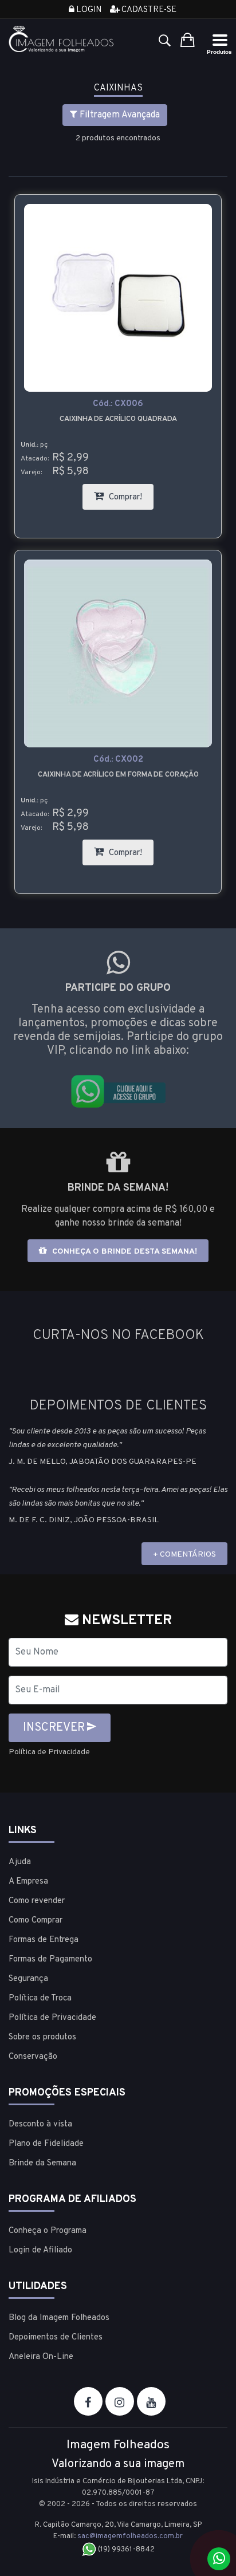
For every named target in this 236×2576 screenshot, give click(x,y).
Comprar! (130, 493)
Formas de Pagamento (50, 1959)
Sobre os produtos (42, 2037)
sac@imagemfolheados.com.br (130, 2536)
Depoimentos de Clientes (56, 2337)
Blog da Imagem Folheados (59, 2318)
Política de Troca (40, 1998)
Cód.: (118, 404)
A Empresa (28, 1882)
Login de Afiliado (40, 2250)
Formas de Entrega (44, 1940)
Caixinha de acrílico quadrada (118, 419)
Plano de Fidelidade (46, 2144)
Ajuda (20, 1862)
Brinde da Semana (42, 2163)
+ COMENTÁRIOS (184, 1555)
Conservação (33, 2057)
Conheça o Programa (48, 2231)
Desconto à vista (40, 2124)
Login (88, 10)
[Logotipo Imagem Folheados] (62, 39)
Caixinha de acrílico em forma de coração (118, 775)
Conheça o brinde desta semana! (123, 1252)
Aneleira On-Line (41, 2357)
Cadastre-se (148, 10)
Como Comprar (36, 1921)
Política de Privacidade (49, 1752)
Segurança (28, 1979)
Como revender (37, 1901)
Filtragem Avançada (119, 115)
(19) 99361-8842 (125, 2550)
